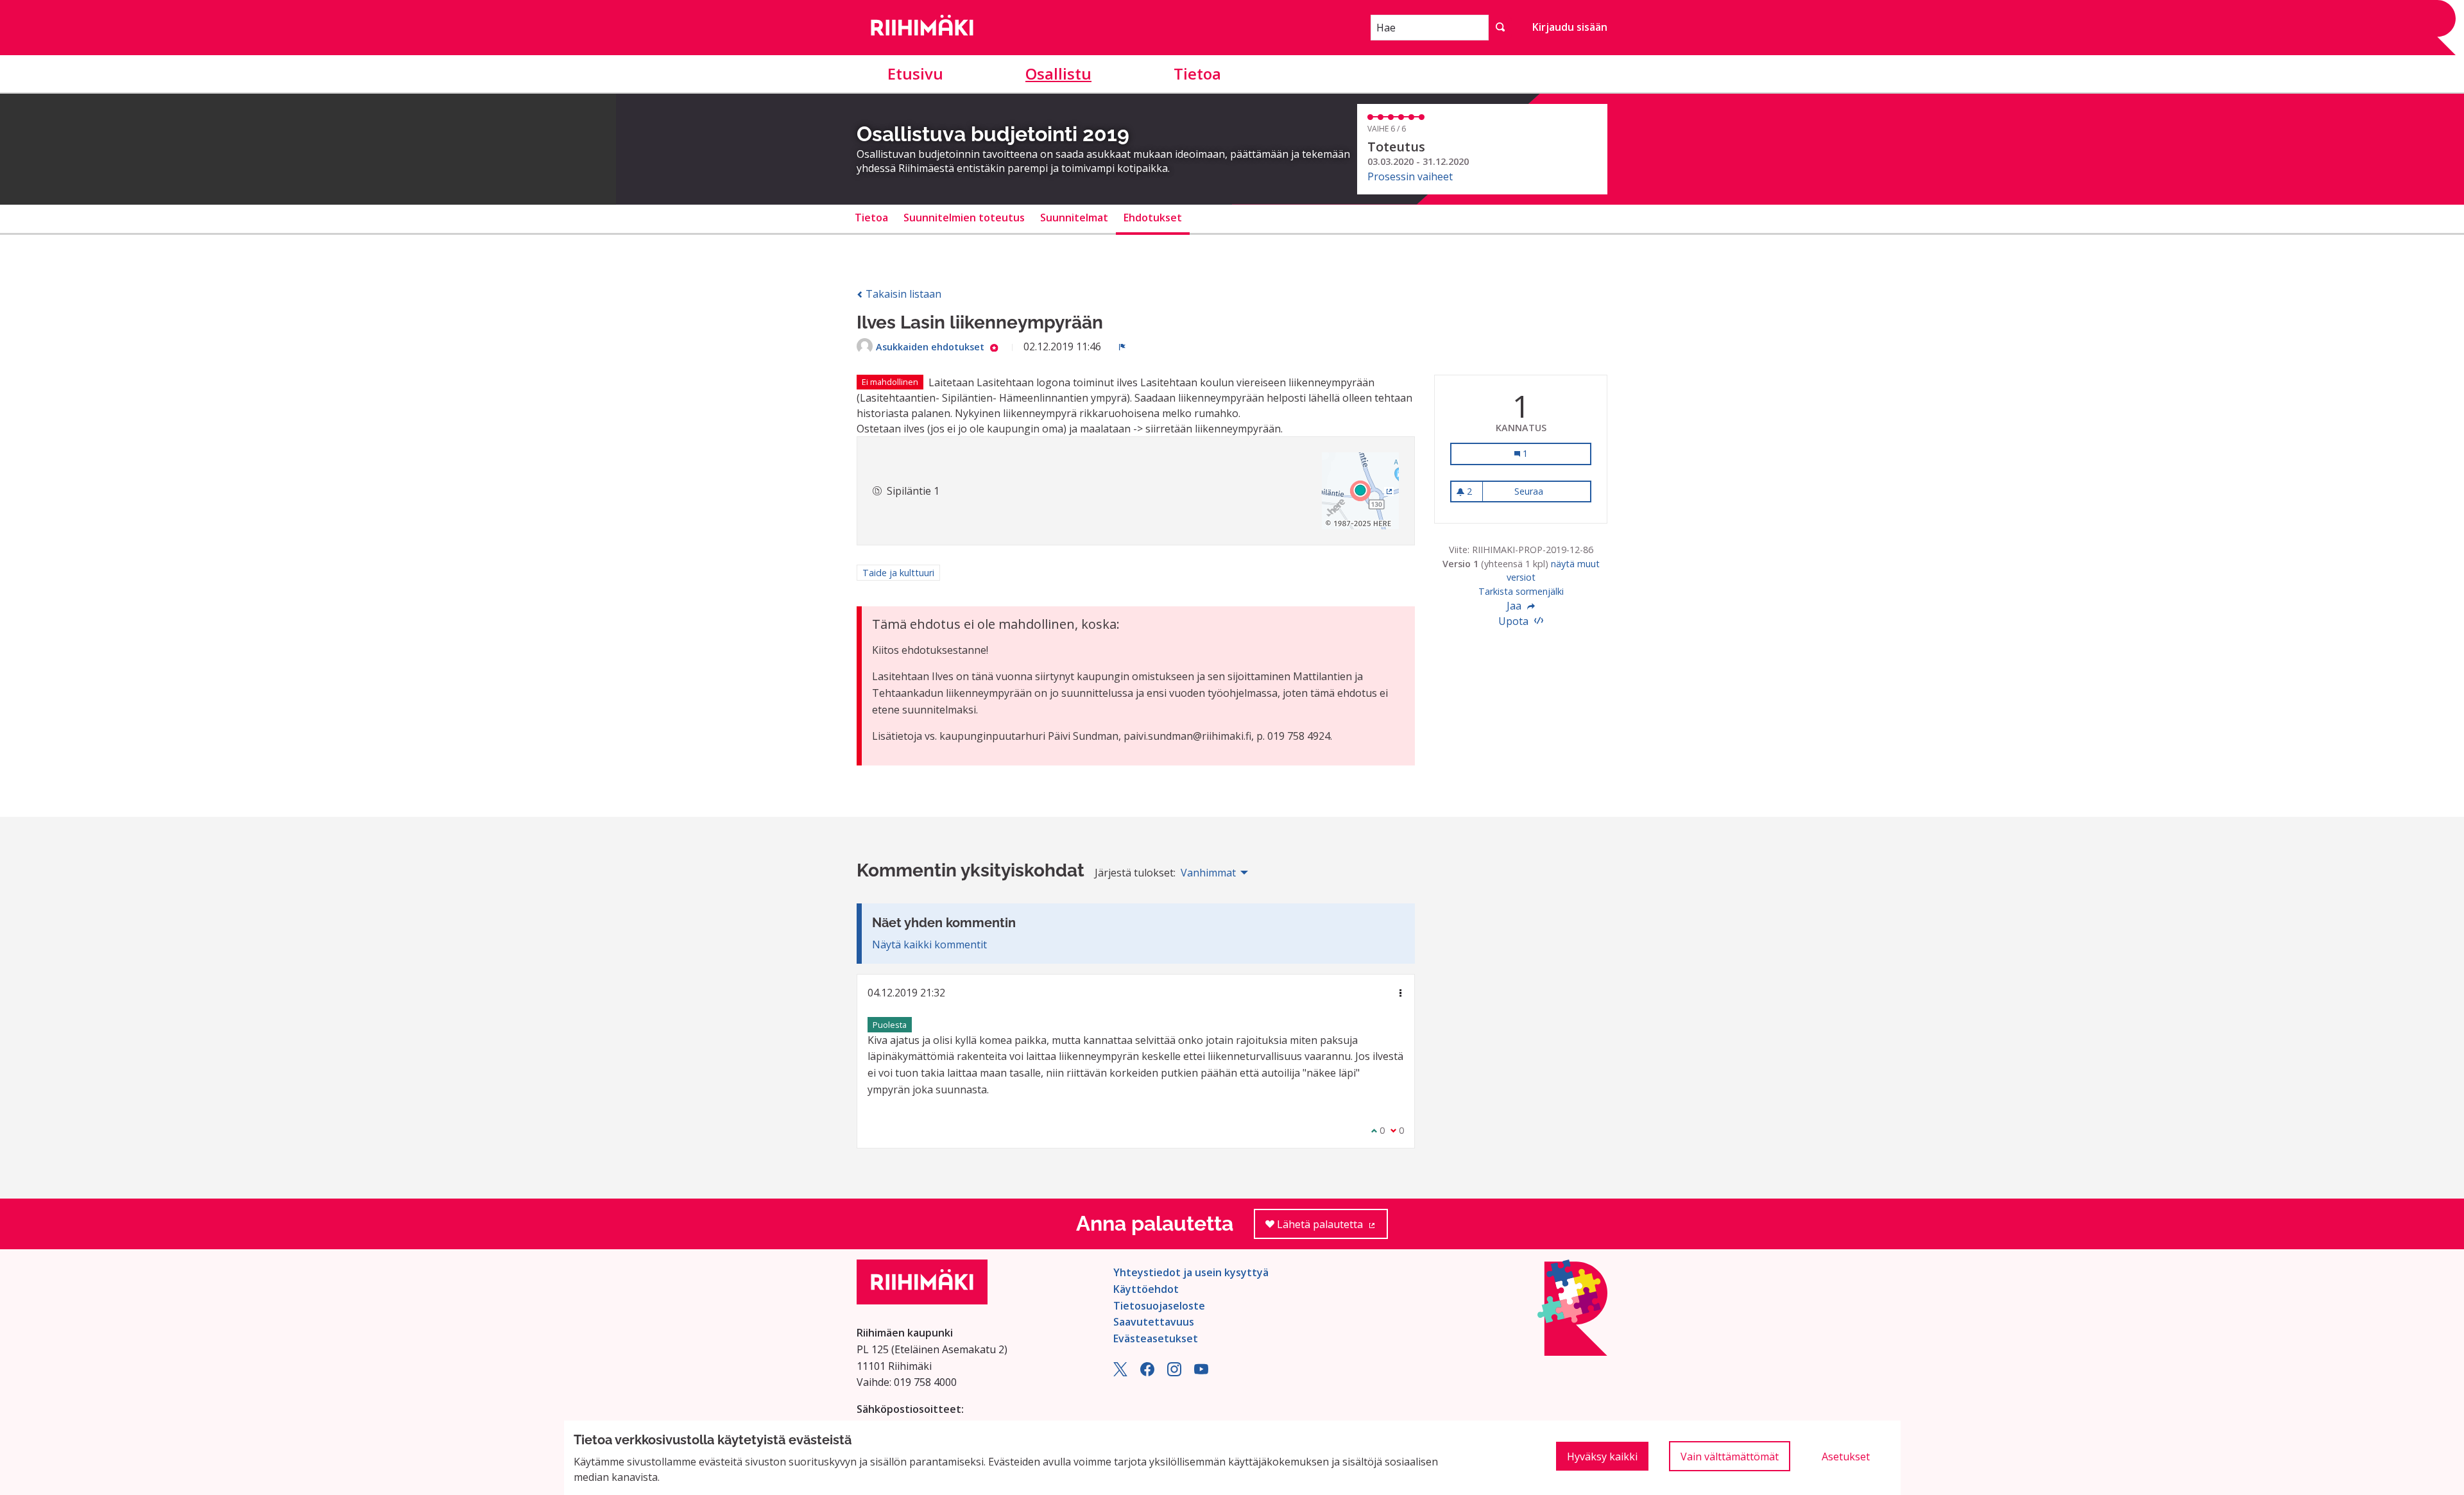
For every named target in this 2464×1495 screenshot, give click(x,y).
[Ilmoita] (1122, 346)
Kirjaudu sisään (1570, 27)
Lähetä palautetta (1331, 1228)
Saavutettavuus (1154, 1322)
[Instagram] (1174, 1372)
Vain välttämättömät (1730, 1457)
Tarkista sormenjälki (1521, 591)
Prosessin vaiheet (1410, 176)
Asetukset (1846, 1457)
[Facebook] (1147, 1372)
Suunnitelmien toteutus (964, 218)
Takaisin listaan (902, 294)
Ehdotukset (1153, 218)
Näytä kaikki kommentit (929, 944)
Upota (1515, 621)
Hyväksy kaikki (1602, 1457)
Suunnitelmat (1074, 218)
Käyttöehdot (1146, 1289)
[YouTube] (1201, 1372)
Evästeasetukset (1156, 1338)
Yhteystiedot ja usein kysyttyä (1191, 1272)
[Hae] (1500, 28)
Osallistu (1058, 73)
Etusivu (915, 73)
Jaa (1515, 606)
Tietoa (1197, 73)
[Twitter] (1120, 1372)
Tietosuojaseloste (1159, 1306)
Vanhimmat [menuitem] (1208, 873)
